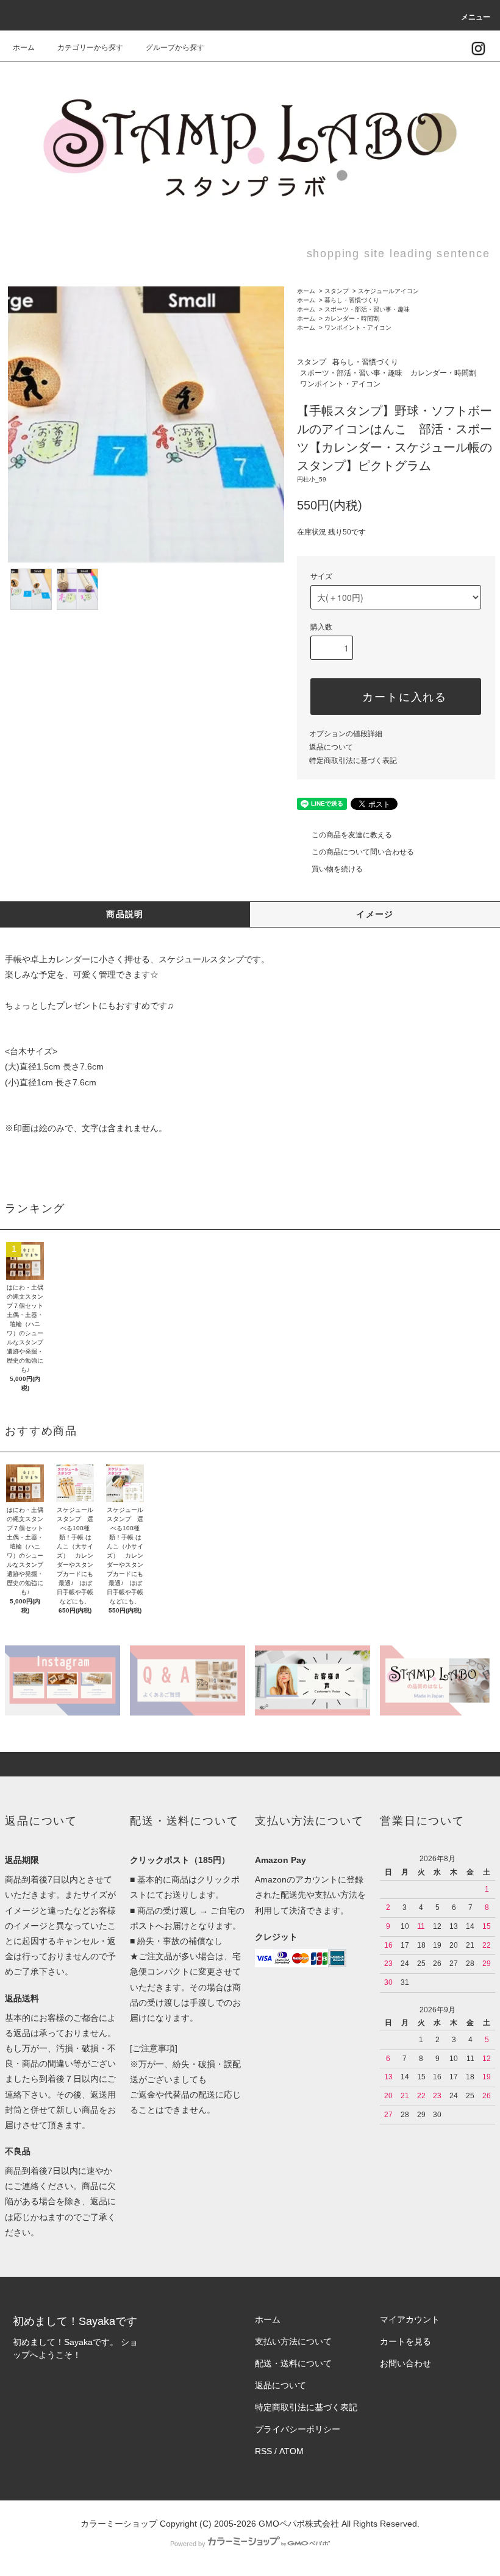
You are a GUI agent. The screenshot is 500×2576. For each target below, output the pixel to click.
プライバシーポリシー (298, 2429)
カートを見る (405, 2341)
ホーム (24, 48)
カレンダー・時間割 (352, 318)
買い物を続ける (337, 869)
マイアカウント (410, 2319)
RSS (263, 2451)
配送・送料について (293, 2363)
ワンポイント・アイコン (358, 328)
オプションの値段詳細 (346, 734)
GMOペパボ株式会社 (299, 2524)
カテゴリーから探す (90, 48)
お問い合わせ (405, 2363)
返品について (331, 747)
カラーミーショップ (119, 2524)
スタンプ (337, 291)
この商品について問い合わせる (363, 852)
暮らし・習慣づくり (352, 300)
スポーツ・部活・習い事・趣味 (367, 309)
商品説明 (125, 914)
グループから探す (175, 48)
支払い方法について (293, 2341)
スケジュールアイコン (388, 291)
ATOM (291, 2451)
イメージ (375, 914)
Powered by (188, 2544)
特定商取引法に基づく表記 (353, 761)
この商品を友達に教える (352, 835)
